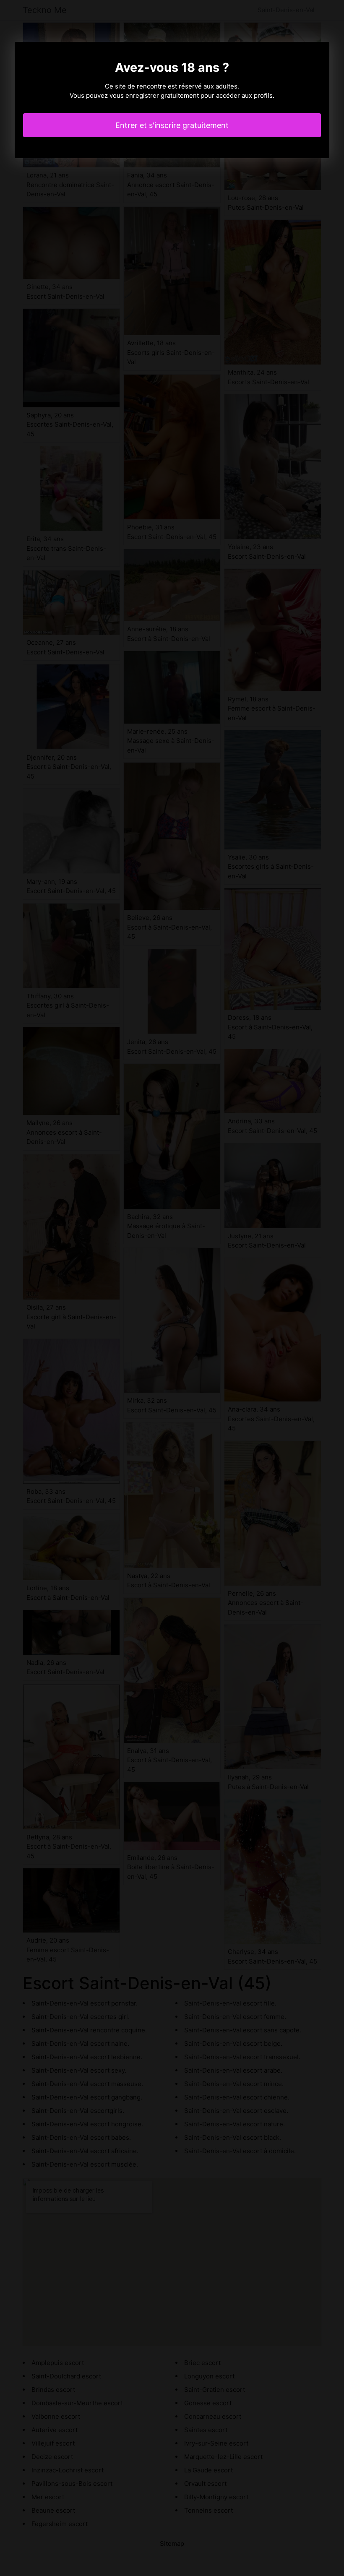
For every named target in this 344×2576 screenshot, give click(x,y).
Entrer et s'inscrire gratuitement (172, 125)
